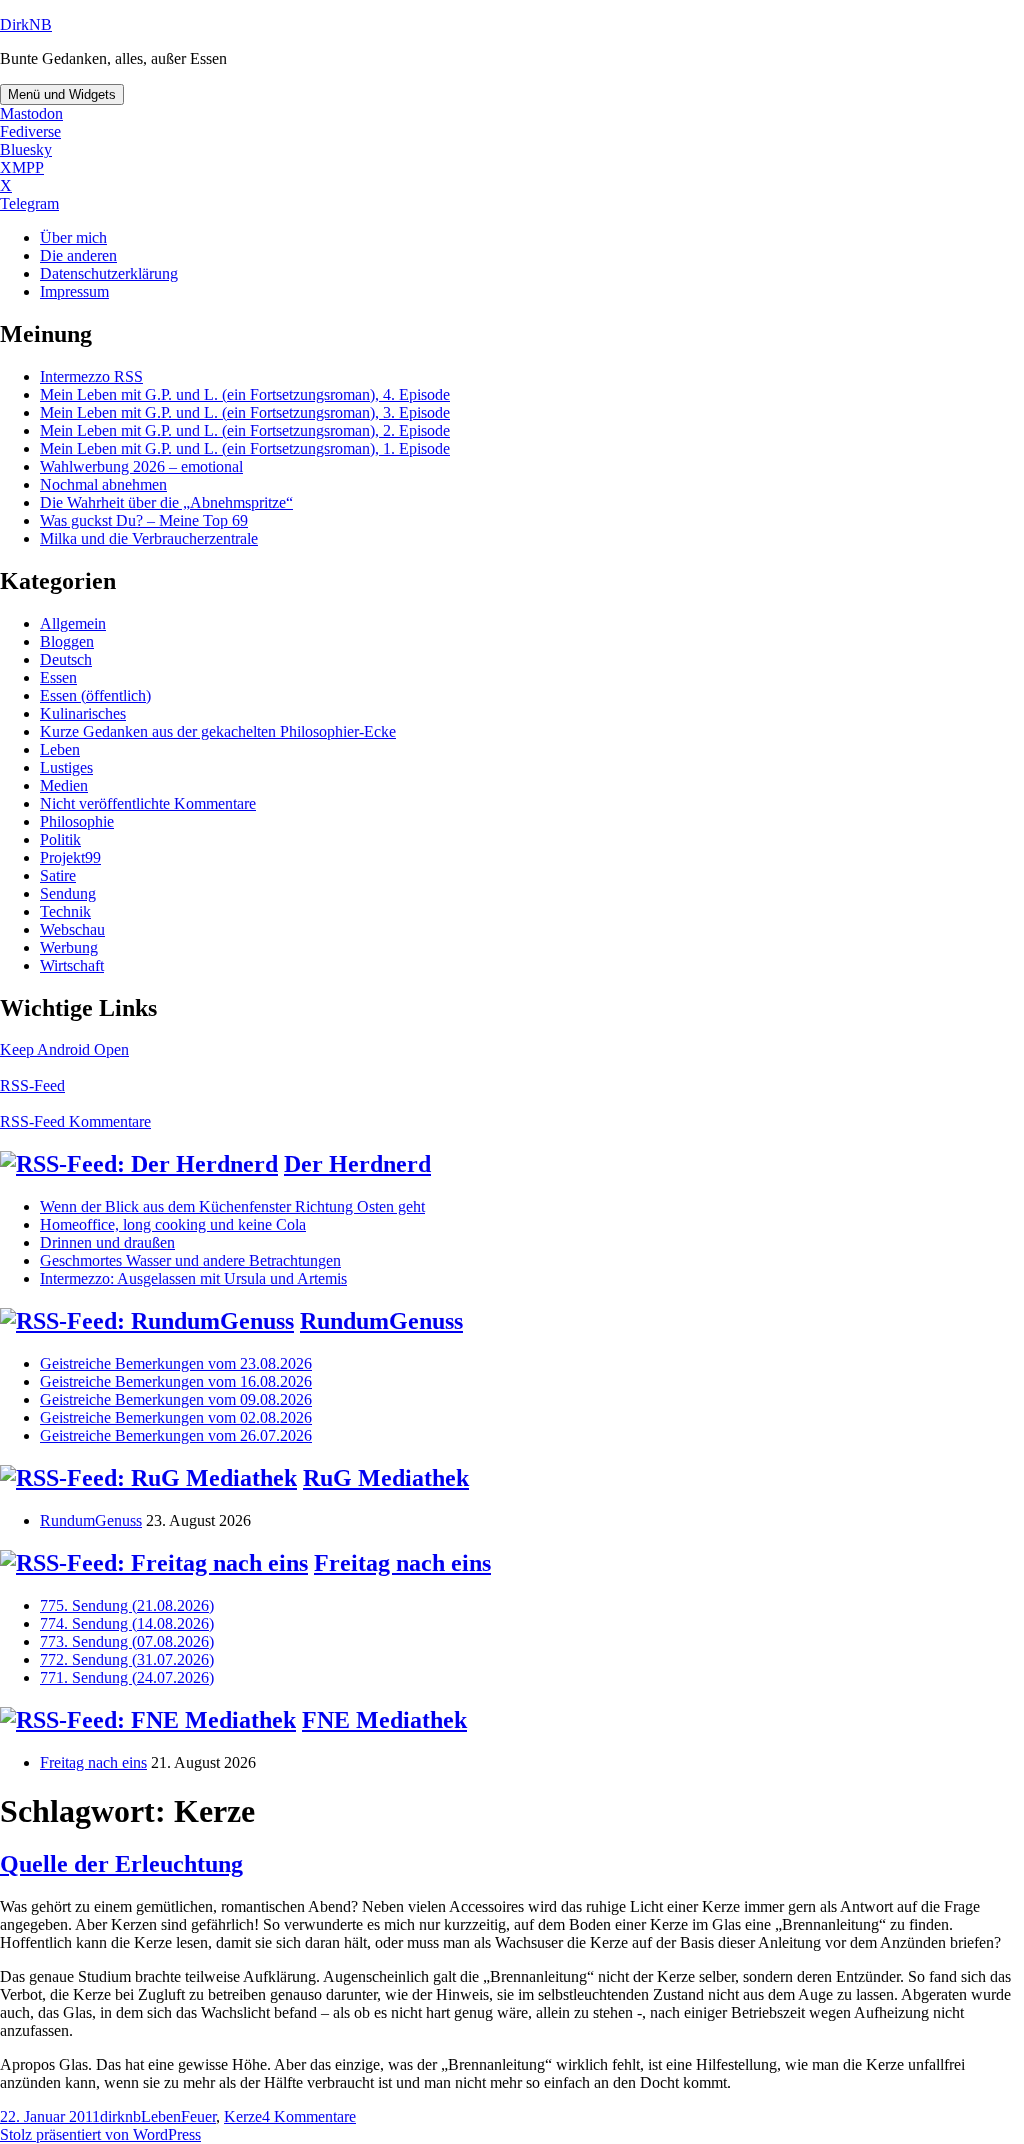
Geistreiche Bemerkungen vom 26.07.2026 (176, 1435)
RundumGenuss (381, 1321)
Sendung (68, 893)
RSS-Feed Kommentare (75, 1121)
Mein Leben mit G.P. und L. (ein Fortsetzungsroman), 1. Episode (245, 448)
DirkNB (26, 24)
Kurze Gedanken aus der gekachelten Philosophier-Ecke (218, 731)
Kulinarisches (83, 713)
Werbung (69, 947)
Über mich (73, 237)
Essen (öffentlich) (95, 695)
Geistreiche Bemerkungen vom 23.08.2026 (176, 1363)
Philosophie (77, 821)
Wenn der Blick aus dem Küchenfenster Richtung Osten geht (232, 1206)
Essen (58, 677)
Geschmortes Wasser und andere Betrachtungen (190, 1260)
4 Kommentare (309, 2116)
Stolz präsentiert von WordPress (100, 2134)
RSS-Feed (32, 1085)
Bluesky (26, 149)
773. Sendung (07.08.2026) (127, 1641)
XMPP (22, 167)
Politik (60, 839)
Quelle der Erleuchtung (121, 1864)
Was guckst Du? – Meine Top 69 (144, 520)
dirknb (120, 2116)
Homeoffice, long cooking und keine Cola (173, 1224)
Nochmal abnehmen (103, 484)
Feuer (198, 2116)
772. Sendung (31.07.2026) (127, 1659)
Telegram (29, 203)
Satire (58, 875)
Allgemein (73, 623)
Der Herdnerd (357, 1164)
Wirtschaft (72, 965)
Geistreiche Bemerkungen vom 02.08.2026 (176, 1417)
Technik (65, 911)
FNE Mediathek (384, 1720)
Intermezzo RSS (91, 376)
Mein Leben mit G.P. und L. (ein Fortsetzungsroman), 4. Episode (245, 394)
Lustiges (66, 767)
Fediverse (30, 131)
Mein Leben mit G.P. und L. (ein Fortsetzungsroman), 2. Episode (245, 430)
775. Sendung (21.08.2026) (127, 1605)
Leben (60, 749)
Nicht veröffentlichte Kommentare (148, 803)
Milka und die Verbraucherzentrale (149, 538)
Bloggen (67, 641)
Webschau (72, 929)
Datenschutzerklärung (109, 273)
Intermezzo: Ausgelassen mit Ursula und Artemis (193, 1278)
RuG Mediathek (386, 1478)
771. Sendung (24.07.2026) (127, 1677)
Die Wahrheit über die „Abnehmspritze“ (166, 502)
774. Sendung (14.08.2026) (127, 1623)
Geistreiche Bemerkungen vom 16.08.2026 (176, 1381)
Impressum (74, 291)
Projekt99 (70, 857)
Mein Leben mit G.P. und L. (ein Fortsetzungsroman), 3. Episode (245, 412)
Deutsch (66, 659)
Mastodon (31, 113)
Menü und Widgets (62, 94)
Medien (64, 785)
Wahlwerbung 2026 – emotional (141, 466)
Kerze (243, 2116)
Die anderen (78, 255)
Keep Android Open (64, 1049)
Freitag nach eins (402, 1563)
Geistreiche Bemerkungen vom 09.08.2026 (176, 1399)
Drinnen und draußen (107, 1242)
